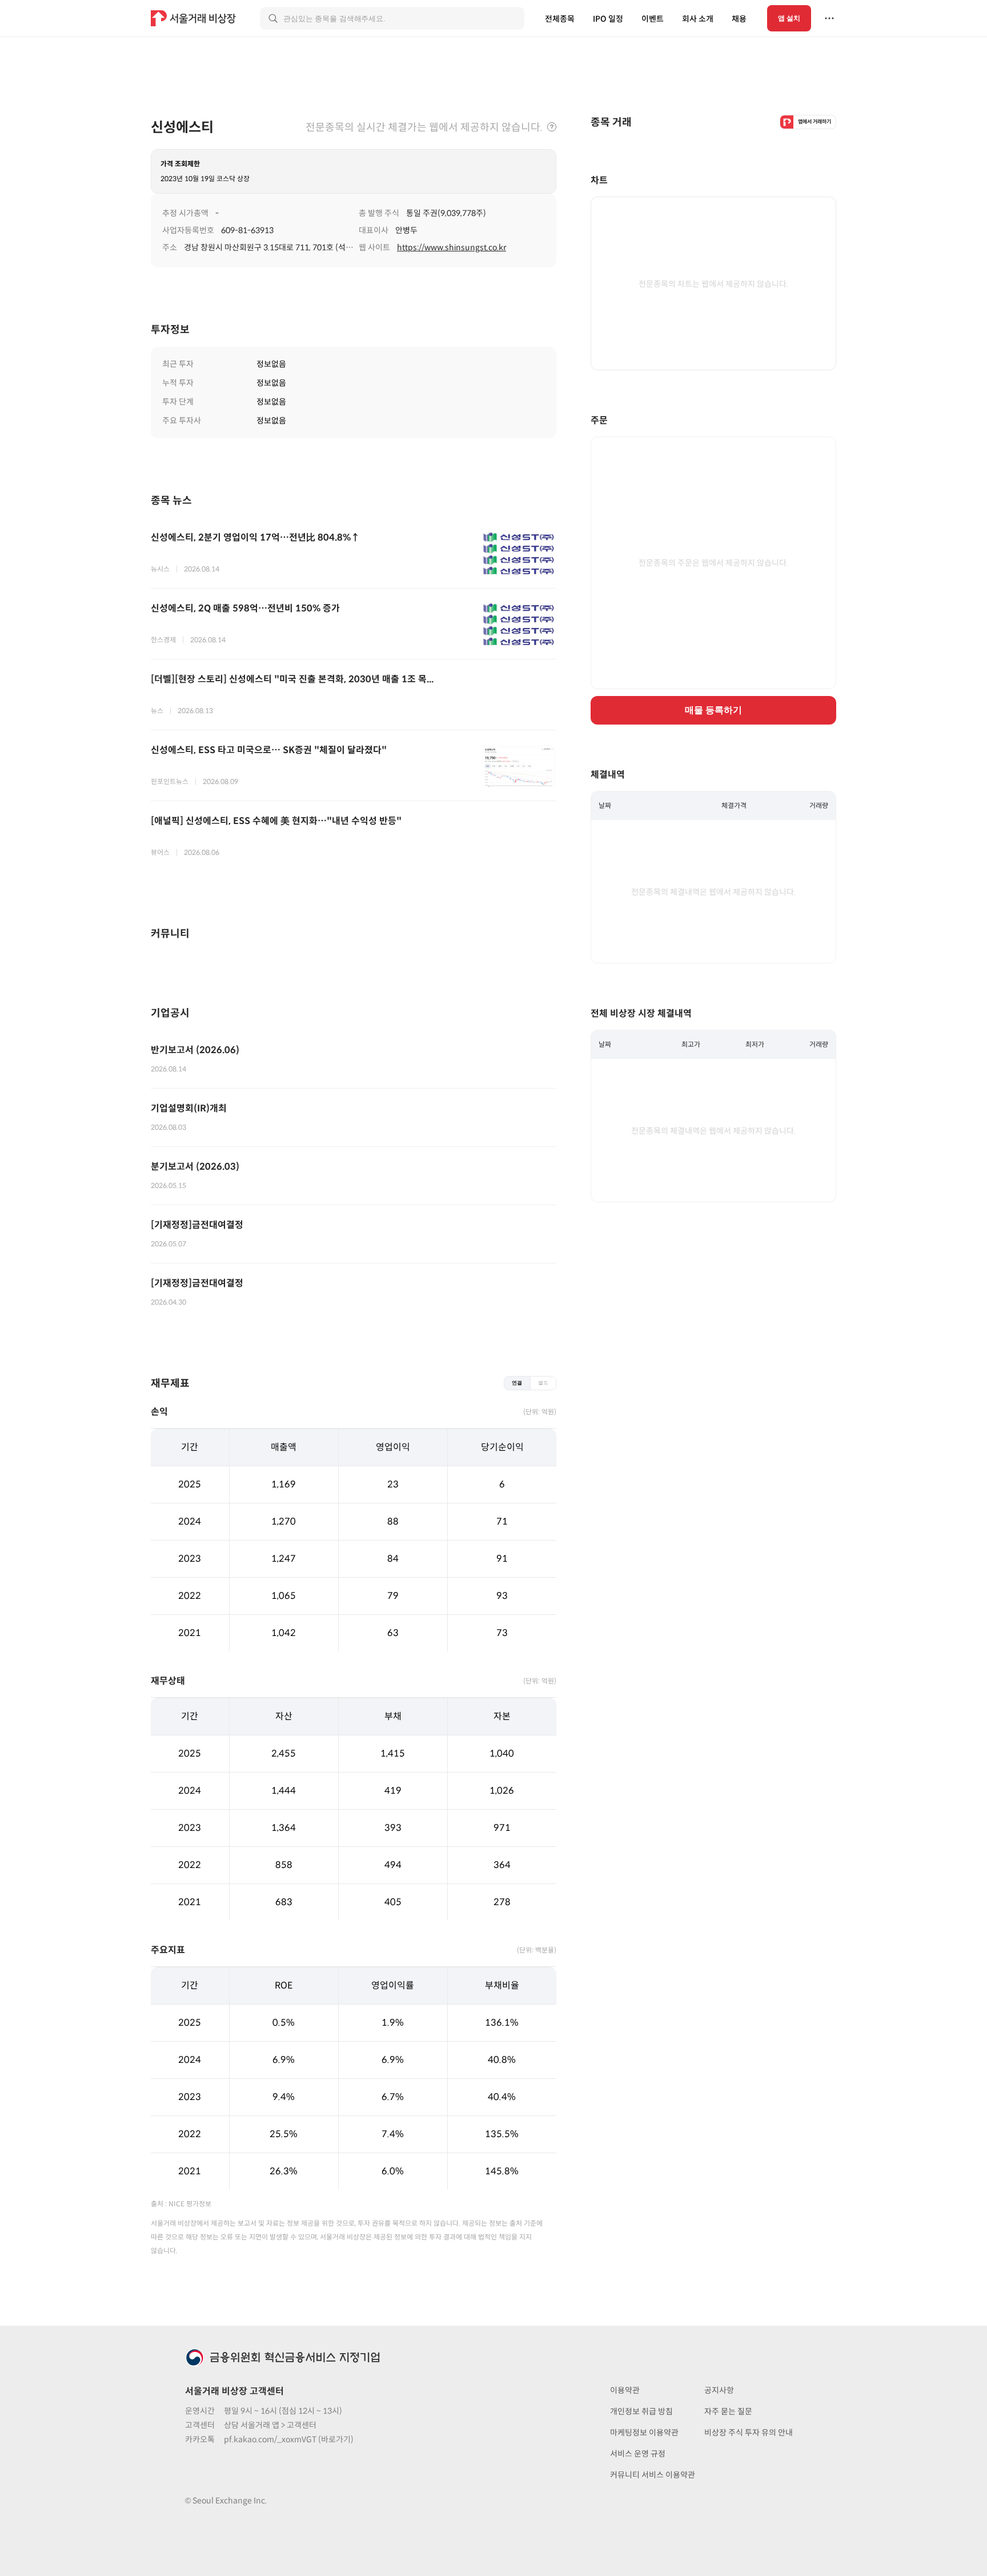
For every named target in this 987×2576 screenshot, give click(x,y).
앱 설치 (789, 18)
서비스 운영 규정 (638, 2454)
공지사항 (719, 2390)
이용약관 (625, 2390)
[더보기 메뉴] (829, 18)
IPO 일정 (608, 19)
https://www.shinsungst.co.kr (452, 247)
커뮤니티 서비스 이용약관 (653, 2475)
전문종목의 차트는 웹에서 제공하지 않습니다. (713, 284)
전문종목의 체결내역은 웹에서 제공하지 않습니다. (713, 892)
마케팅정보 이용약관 (644, 2433)
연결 (517, 1383)
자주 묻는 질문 (728, 2411)
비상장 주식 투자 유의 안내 (749, 2433)
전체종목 (560, 19)
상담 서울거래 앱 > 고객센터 (270, 2425)
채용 (739, 19)
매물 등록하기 (713, 710)
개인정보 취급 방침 (641, 2411)
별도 (543, 1383)
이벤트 (653, 19)
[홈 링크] (195, 18)
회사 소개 (698, 19)
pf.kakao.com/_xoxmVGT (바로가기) (289, 2439)
